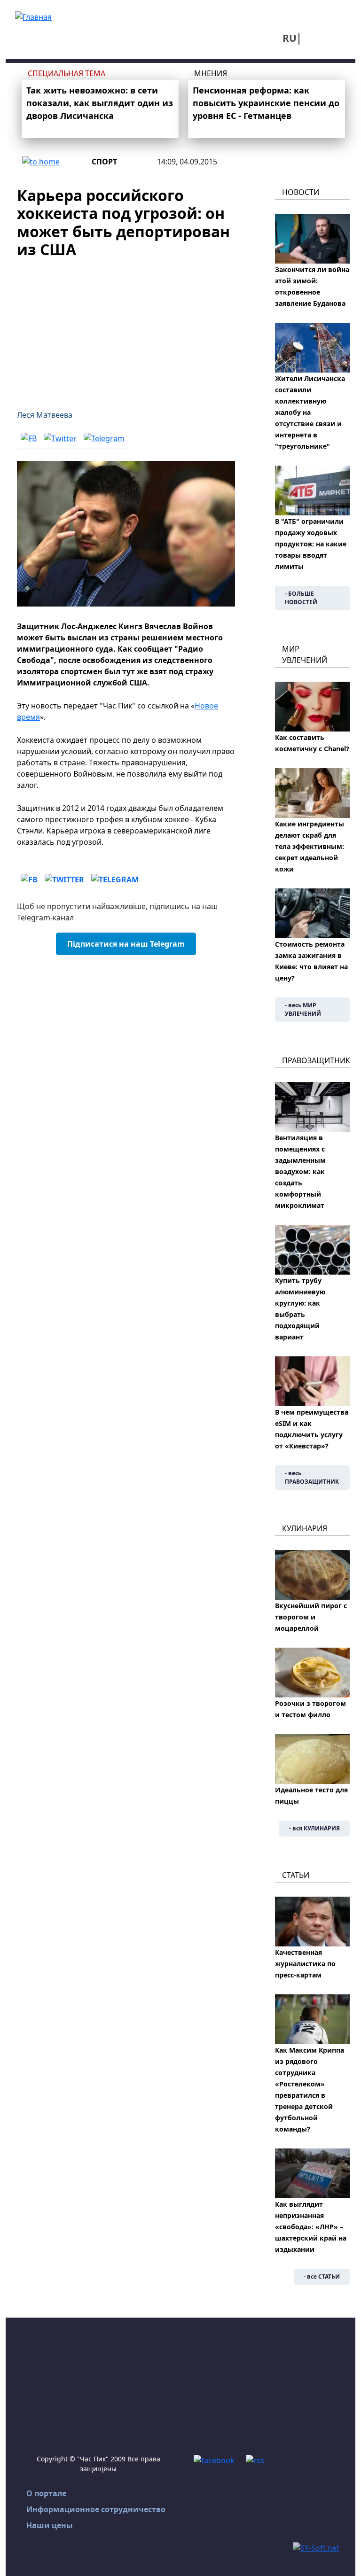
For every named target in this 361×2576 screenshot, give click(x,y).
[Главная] (33, 16)
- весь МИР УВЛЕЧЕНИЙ (303, 1009)
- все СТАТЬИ (322, 2276)
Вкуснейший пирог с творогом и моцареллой (311, 1617)
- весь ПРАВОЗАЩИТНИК (312, 1477)
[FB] (29, 438)
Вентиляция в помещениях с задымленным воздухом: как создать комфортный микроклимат (300, 1171)
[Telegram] (104, 438)
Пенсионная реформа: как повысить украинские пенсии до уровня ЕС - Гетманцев (266, 103)
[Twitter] (60, 438)
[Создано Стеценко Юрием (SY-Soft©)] (316, 2547)
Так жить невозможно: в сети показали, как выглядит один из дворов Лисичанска (100, 103)
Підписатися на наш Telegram (126, 944)
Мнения (211, 73)
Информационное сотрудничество (96, 2509)
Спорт (104, 162)
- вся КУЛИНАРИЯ (314, 1828)
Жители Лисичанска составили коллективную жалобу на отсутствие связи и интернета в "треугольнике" (310, 412)
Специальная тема (67, 73)
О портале (46, 2493)
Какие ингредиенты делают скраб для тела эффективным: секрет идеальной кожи (310, 846)
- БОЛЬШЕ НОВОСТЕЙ (301, 598)
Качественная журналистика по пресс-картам (305, 1964)
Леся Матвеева (45, 415)
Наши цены (50, 2525)
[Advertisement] (126, 328)
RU (290, 38)
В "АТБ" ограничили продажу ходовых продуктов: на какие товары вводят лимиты (311, 544)
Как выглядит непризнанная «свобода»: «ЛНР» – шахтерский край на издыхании (311, 2227)
